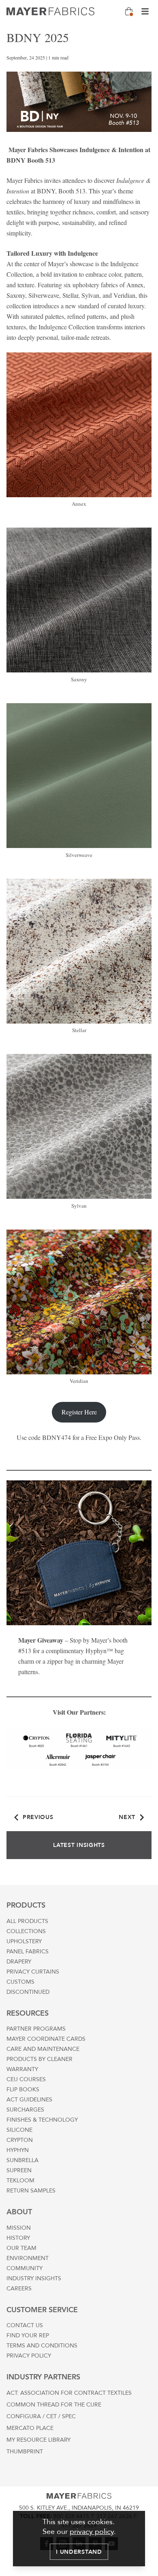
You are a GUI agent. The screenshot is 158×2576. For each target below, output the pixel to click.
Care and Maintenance (43, 2049)
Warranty (22, 2069)
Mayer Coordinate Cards (46, 2039)
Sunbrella (22, 2160)
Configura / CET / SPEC (41, 2416)
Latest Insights (79, 1845)
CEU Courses (26, 2079)
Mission (19, 2228)
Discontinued (28, 1992)
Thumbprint (25, 2452)
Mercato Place (30, 2428)
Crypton (20, 2140)
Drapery (19, 1962)
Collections (26, 1931)
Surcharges (25, 2110)
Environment (28, 2258)
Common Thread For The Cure (54, 2405)
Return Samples (31, 2191)
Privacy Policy (29, 2356)
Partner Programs (36, 2029)
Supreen (19, 2170)
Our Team (21, 2248)
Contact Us (25, 2325)
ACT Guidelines (29, 2100)
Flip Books (23, 2089)
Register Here (79, 1412)
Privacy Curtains (33, 1972)
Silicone (19, 2130)
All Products (27, 1921)
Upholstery (24, 1941)
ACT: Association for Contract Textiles (69, 2393)
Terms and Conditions (42, 2346)
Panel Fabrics (28, 1952)
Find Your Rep (28, 2335)
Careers (19, 2289)
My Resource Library (38, 2440)
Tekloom (20, 2181)
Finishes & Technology (42, 2120)
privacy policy (92, 2532)
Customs (20, 1982)
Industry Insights (34, 2278)
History (18, 2238)
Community (25, 2268)
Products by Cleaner (39, 2059)
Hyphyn (18, 2150)
